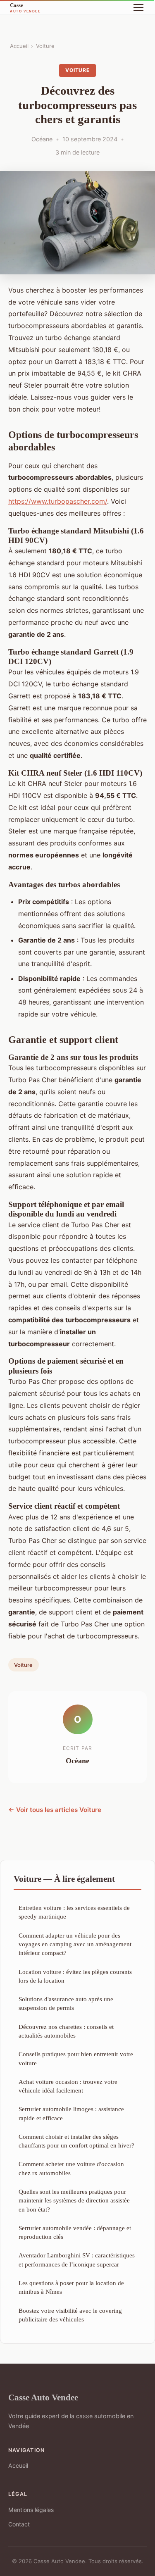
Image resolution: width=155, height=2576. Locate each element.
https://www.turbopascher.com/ (58, 501)
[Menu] (138, 7)
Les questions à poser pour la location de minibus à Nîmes (71, 2287)
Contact (19, 2524)
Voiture (45, 46)
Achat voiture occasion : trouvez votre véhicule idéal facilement (68, 2086)
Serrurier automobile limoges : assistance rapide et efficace (71, 2113)
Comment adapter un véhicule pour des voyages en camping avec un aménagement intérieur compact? (75, 1944)
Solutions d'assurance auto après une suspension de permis (66, 2003)
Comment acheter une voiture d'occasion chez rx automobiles (71, 2168)
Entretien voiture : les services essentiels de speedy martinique (74, 1912)
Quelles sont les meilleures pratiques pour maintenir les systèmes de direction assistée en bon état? (74, 2200)
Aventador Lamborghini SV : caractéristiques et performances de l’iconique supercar (77, 2259)
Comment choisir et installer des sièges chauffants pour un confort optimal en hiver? (76, 2141)
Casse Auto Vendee (43, 2397)
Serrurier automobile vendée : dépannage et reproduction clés (75, 2232)
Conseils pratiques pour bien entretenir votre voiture (76, 2058)
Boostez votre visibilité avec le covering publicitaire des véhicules (70, 2315)
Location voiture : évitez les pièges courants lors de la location (75, 1976)
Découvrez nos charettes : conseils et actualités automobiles (66, 2031)
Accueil (19, 46)
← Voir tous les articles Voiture (55, 1810)
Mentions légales (31, 2510)
